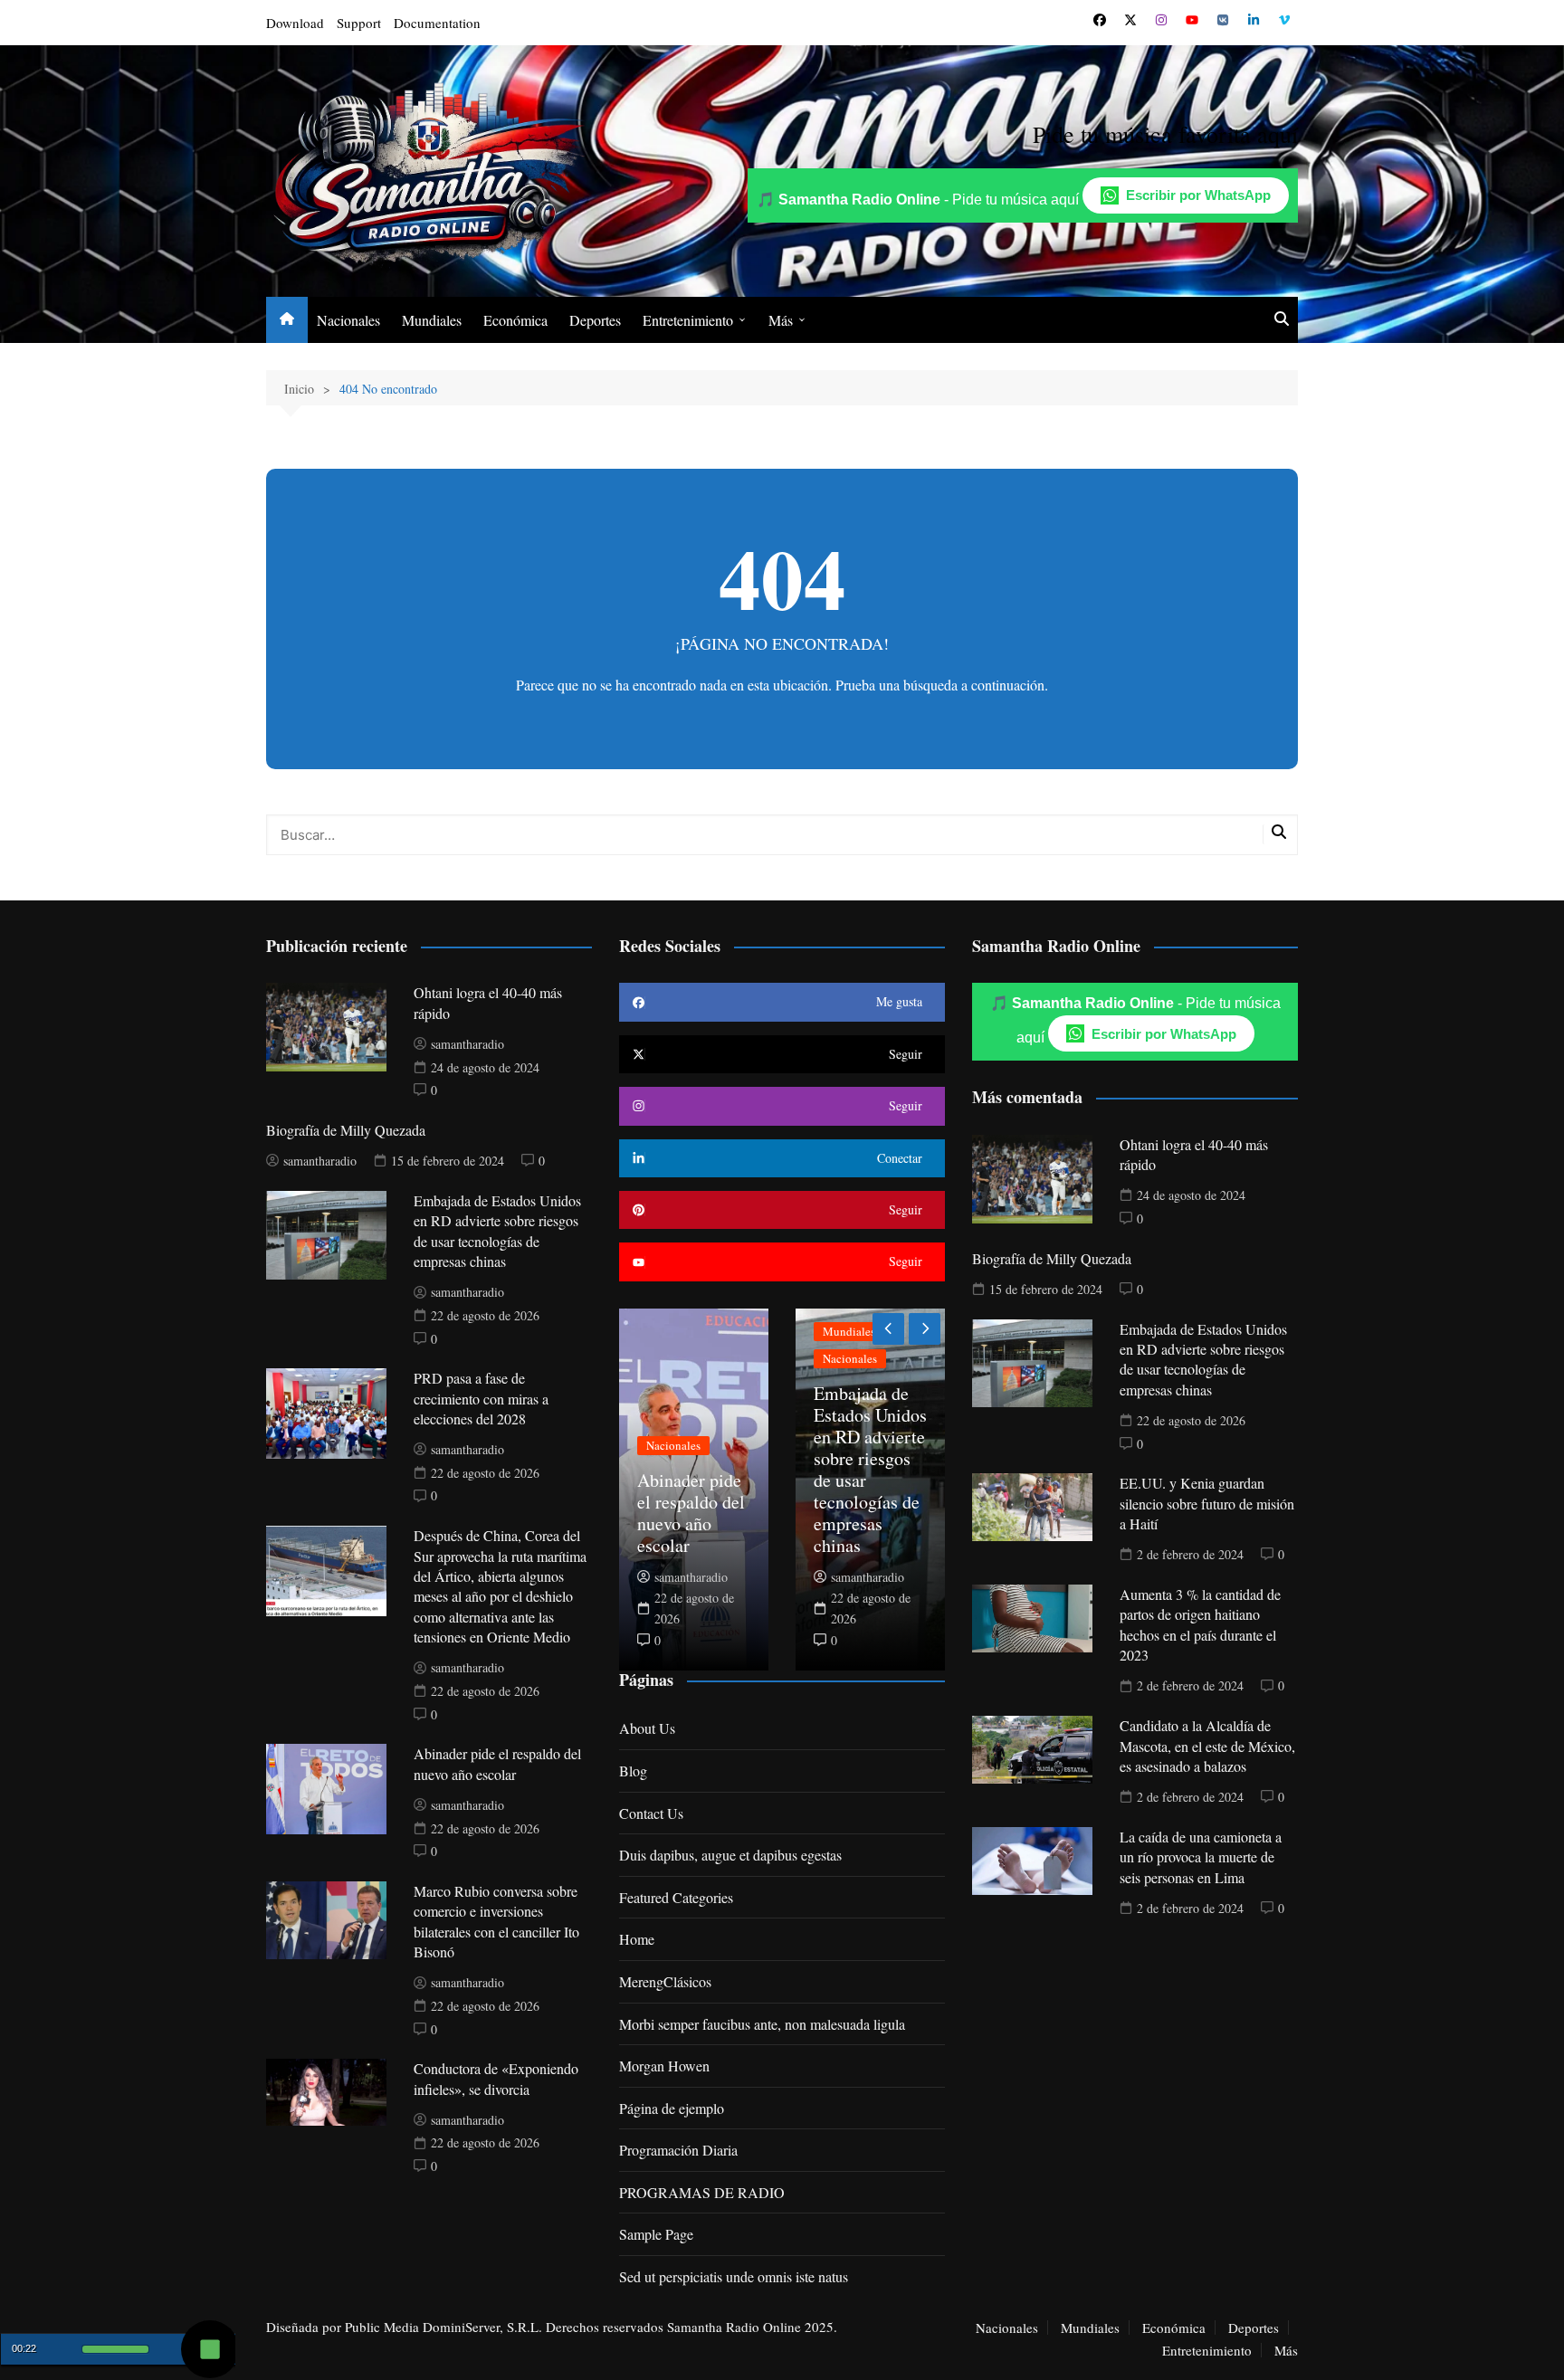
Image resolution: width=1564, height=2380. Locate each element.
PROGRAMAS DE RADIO (702, 2192)
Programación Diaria (678, 2150)
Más (781, 320)
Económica (515, 320)
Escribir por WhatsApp (1198, 195)
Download (295, 23)
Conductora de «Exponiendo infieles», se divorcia (496, 2078)
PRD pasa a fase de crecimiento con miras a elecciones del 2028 (481, 1398)
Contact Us (651, 1813)
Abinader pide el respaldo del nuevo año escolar (497, 1763)
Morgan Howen (664, 2066)
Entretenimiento (688, 320)
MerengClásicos (665, 1981)
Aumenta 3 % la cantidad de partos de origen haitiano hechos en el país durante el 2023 (1200, 1624)
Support (359, 23)
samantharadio (467, 1044)
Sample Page (656, 2234)
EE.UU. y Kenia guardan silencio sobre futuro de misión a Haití (1207, 1503)
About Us (647, 1728)
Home (637, 1939)
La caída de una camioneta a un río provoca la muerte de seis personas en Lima (1201, 1857)
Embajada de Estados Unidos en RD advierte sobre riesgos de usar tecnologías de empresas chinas (497, 1231)
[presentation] (888, 1329)
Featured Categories (676, 1897)
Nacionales (348, 320)
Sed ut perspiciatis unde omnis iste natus (734, 2276)
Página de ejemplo (672, 2108)
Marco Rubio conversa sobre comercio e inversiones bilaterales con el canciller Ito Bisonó (496, 1921)
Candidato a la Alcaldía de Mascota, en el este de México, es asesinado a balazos (1207, 1746)
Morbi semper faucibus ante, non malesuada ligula (762, 2024)
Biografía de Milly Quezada (346, 1130)
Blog (633, 1771)
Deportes (595, 320)
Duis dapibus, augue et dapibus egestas (730, 1855)
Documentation (437, 23)
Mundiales (432, 320)
